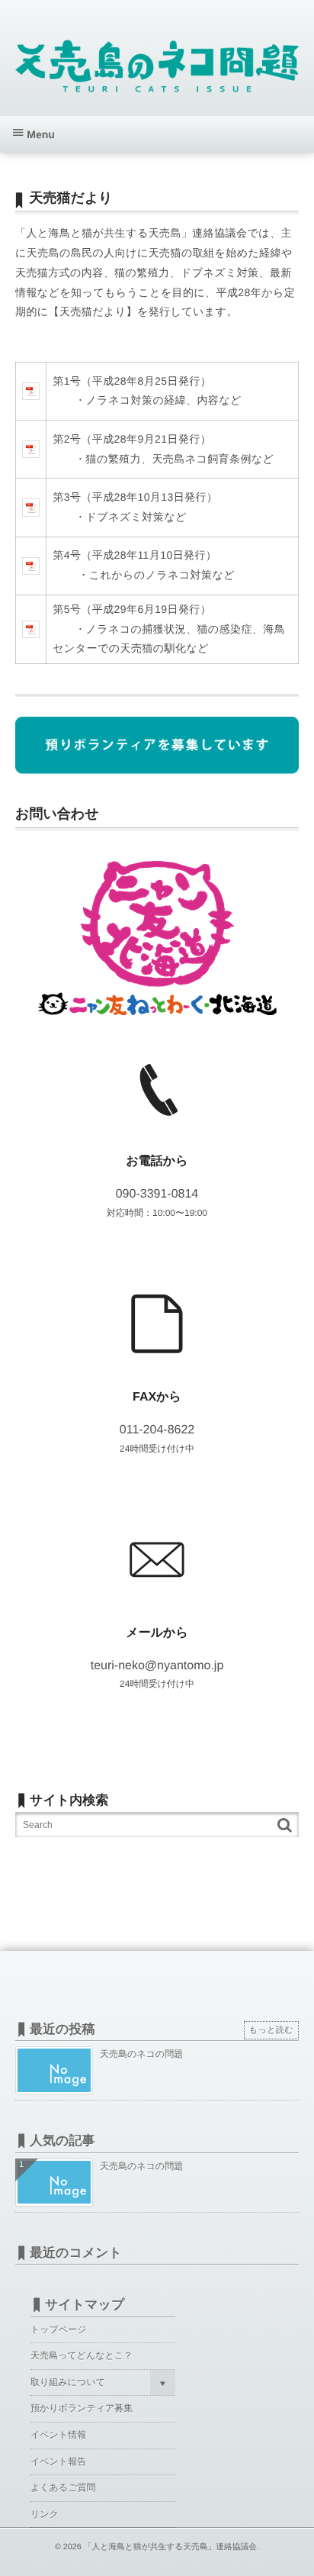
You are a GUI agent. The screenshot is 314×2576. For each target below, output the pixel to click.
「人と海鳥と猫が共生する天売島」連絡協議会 (170, 2547)
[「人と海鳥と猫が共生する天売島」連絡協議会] (157, 63)
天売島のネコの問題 (141, 2054)
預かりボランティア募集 (82, 2408)
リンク (45, 2514)
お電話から (157, 1161)
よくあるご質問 (63, 2487)
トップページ (58, 2329)
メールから (157, 1633)
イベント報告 (58, 2462)
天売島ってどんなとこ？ (82, 2355)
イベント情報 (58, 2435)
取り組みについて (68, 2382)
